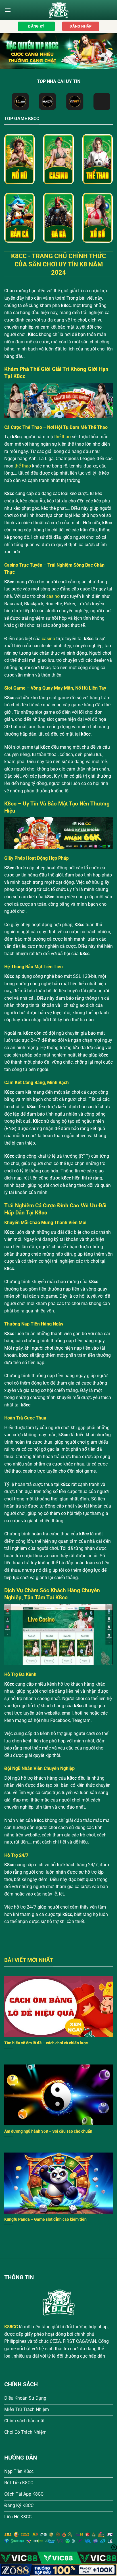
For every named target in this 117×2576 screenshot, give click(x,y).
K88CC (11, 2327)
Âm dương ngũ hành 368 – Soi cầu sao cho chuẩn (48, 2131)
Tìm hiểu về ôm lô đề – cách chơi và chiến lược (46, 2043)
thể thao (62, 437)
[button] (8, 10)
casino (53, 596)
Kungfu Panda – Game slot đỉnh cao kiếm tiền (45, 2219)
